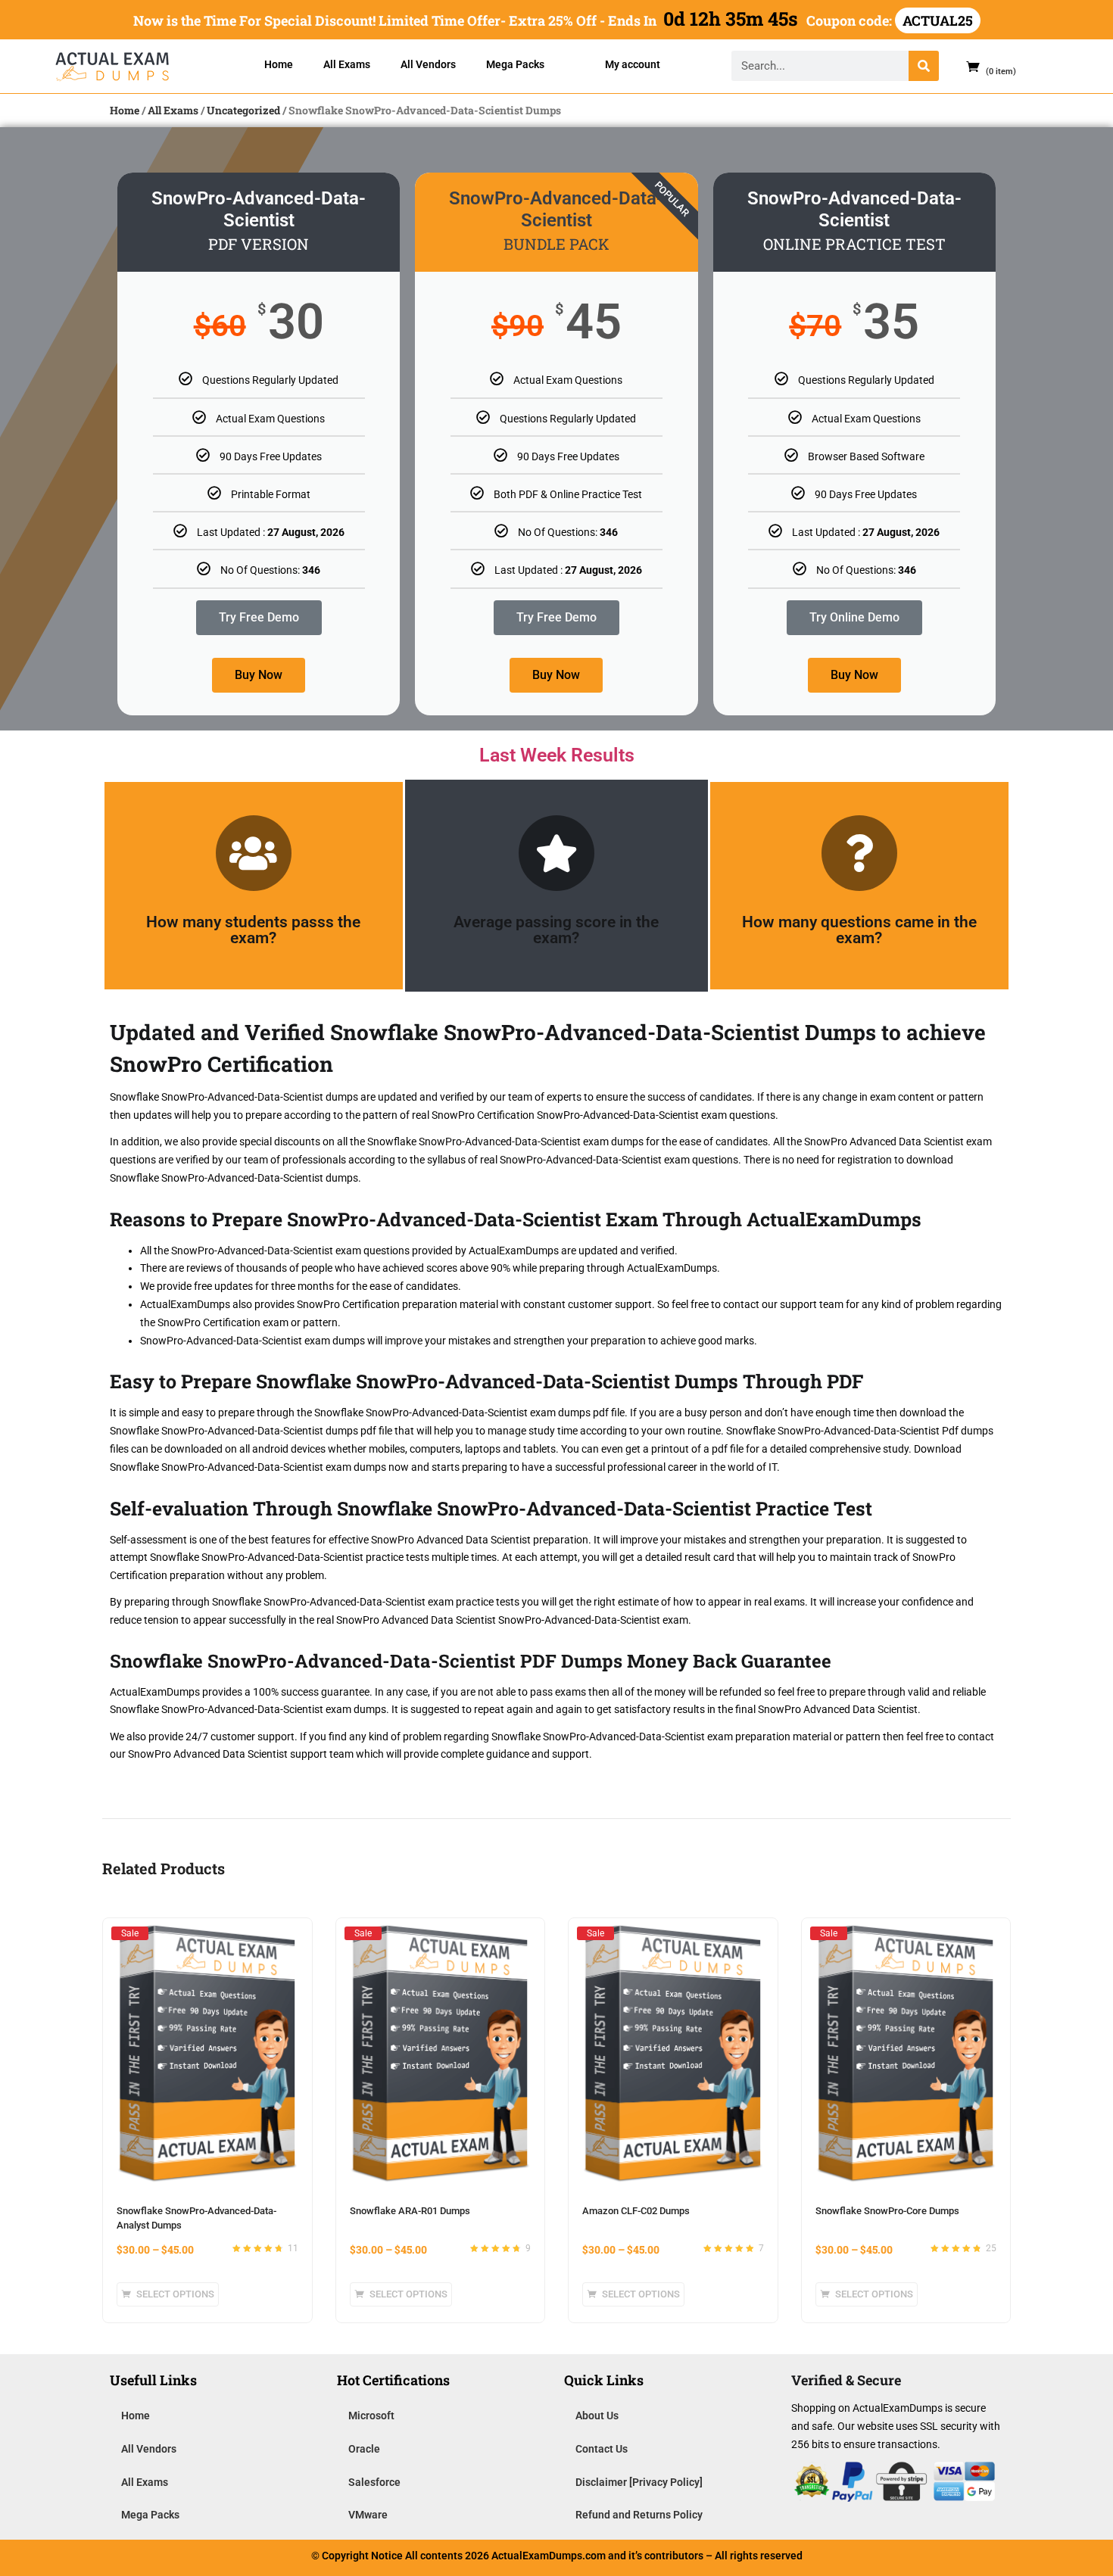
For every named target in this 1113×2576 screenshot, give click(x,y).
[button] (985, 66)
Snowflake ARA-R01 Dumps (410, 2211)
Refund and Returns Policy (639, 2515)
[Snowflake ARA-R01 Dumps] (441, 1933)
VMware (368, 2515)
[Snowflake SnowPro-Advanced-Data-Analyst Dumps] (207, 1933)
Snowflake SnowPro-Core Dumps (887, 2211)
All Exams (347, 64)
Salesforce (374, 2482)
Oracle (364, 2449)
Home (279, 64)
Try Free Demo (259, 617)
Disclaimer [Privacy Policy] (639, 2482)
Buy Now (259, 675)
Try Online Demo (854, 617)
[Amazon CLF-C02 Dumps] (673, 1933)
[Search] (924, 66)
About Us (597, 2416)
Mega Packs (515, 64)
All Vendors (428, 64)
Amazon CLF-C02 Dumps (636, 2211)
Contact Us (602, 2449)
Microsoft (371, 2416)
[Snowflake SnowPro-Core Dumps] (906, 1933)
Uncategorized (243, 110)
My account (633, 64)
